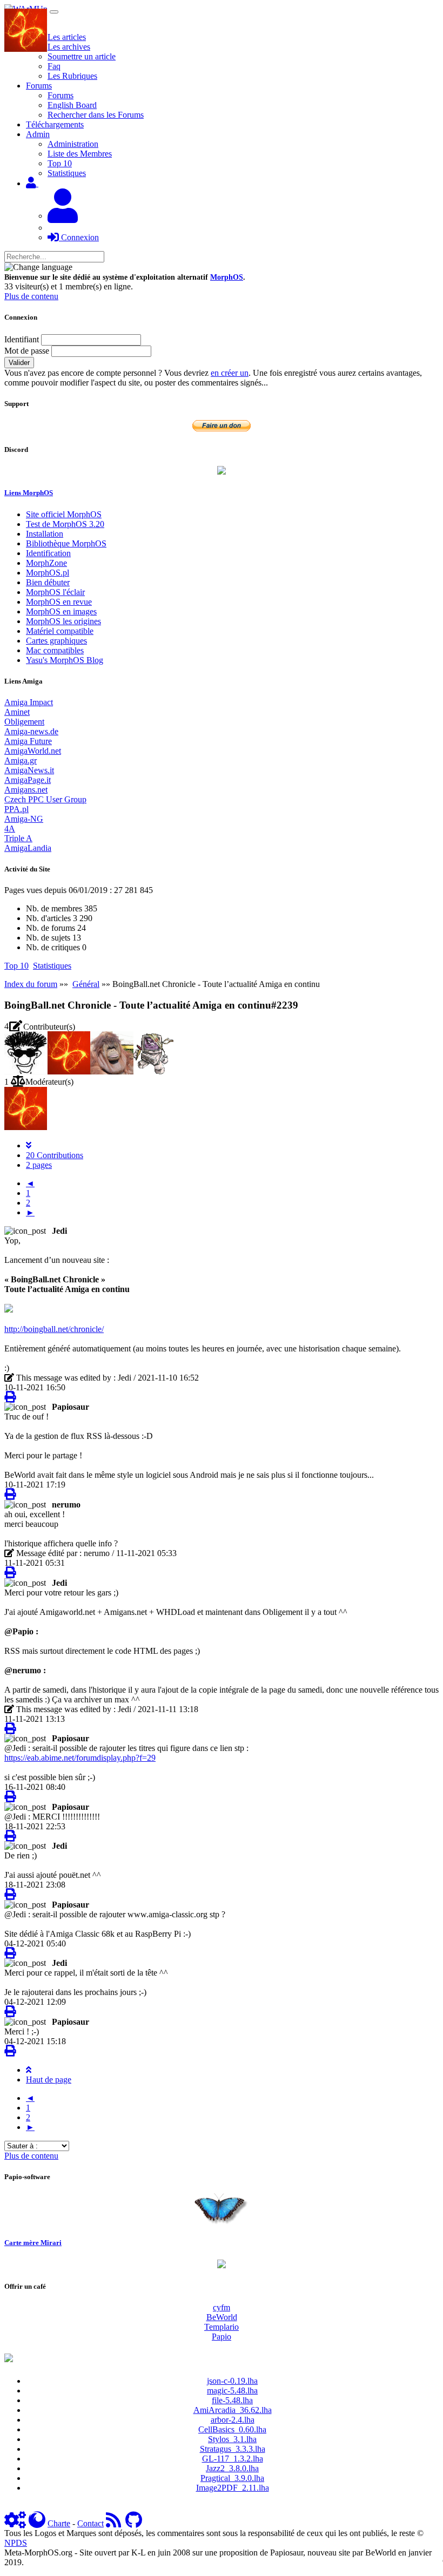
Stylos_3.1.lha (232, 2439)
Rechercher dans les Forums (96, 115)
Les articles (67, 37)
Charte (59, 2523)
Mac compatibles (55, 650)
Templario (222, 2327)
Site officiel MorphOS (64, 514)
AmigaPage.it (28, 780)
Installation (45, 534)
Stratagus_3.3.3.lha (233, 2449)
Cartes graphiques (56, 641)
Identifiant (22, 339)
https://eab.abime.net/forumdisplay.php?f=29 (80, 1758)
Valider (19, 363)
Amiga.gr (21, 760)
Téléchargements (55, 124)
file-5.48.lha (232, 2400)
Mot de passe (27, 351)
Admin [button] (38, 134)
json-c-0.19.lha (232, 2381)
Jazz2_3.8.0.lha (232, 2468)
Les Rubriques (72, 76)
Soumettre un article (82, 56)
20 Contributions (55, 1155)
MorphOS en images (61, 611)
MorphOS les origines (63, 621)
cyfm (222, 2307)
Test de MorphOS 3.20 (65, 524)
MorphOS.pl (48, 573)
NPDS (16, 2543)
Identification (48, 553)
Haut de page (49, 2080)
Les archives (69, 47)
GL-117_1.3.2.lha (233, 2459)
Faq (54, 66)
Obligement (24, 722)
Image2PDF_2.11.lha (233, 2488)
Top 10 (60, 163)
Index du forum (31, 984)
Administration (73, 144)
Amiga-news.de (31, 731)
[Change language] (38, 267)
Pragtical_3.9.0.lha (232, 2478)
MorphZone (46, 563)
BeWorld (222, 2317)
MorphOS (227, 277)
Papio (222, 2337)
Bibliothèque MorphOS (66, 543)
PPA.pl (16, 809)
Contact (90, 2523)
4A (10, 829)
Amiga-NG (24, 819)
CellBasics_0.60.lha (232, 2429)
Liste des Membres (80, 154)
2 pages (39, 1165)
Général (86, 984)
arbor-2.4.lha (233, 2420)
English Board (72, 105)
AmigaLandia (28, 848)
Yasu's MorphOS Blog (65, 660)
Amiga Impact (29, 702)
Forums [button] (39, 86)
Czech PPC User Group (45, 799)
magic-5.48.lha (232, 2391)
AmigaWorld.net (33, 751)
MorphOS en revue (59, 602)
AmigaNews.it (29, 770)
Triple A (18, 838)
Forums (61, 95)
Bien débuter (48, 582)
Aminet (17, 712)
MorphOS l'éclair (55, 592)
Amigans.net (26, 790)
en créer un (230, 373)
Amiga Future (28, 741)
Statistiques (67, 173)
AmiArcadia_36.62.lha (233, 2410)
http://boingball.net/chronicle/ (54, 1329)
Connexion (79, 237)
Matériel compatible (60, 631)
